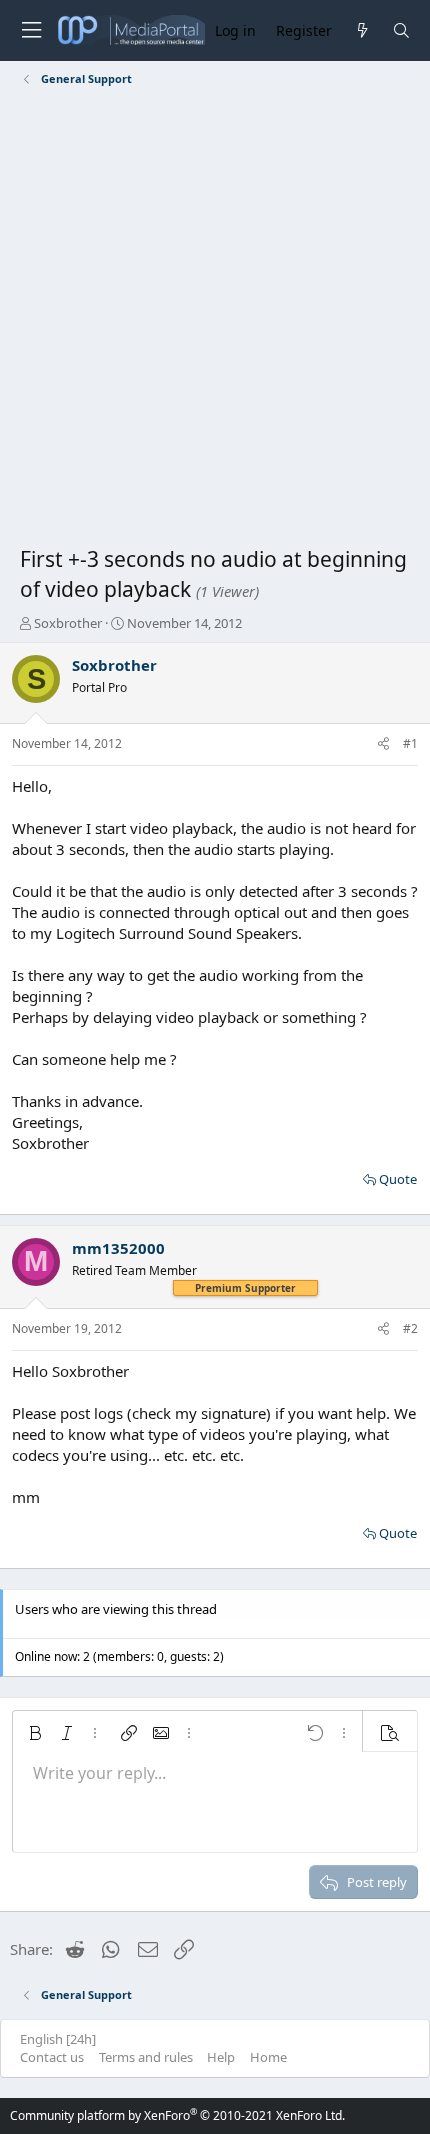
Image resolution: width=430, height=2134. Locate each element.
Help (221, 2057)
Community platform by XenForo (177, 2115)
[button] (35, 1733)
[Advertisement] (215, 320)
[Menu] (31, 30)
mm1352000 (118, 1248)
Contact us (52, 2057)
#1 (410, 743)
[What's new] (361, 30)
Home (268, 2057)
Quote (398, 1179)
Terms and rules (146, 2057)
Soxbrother (68, 623)
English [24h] (58, 2039)
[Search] (401, 30)
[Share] (383, 744)
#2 (410, 1328)
